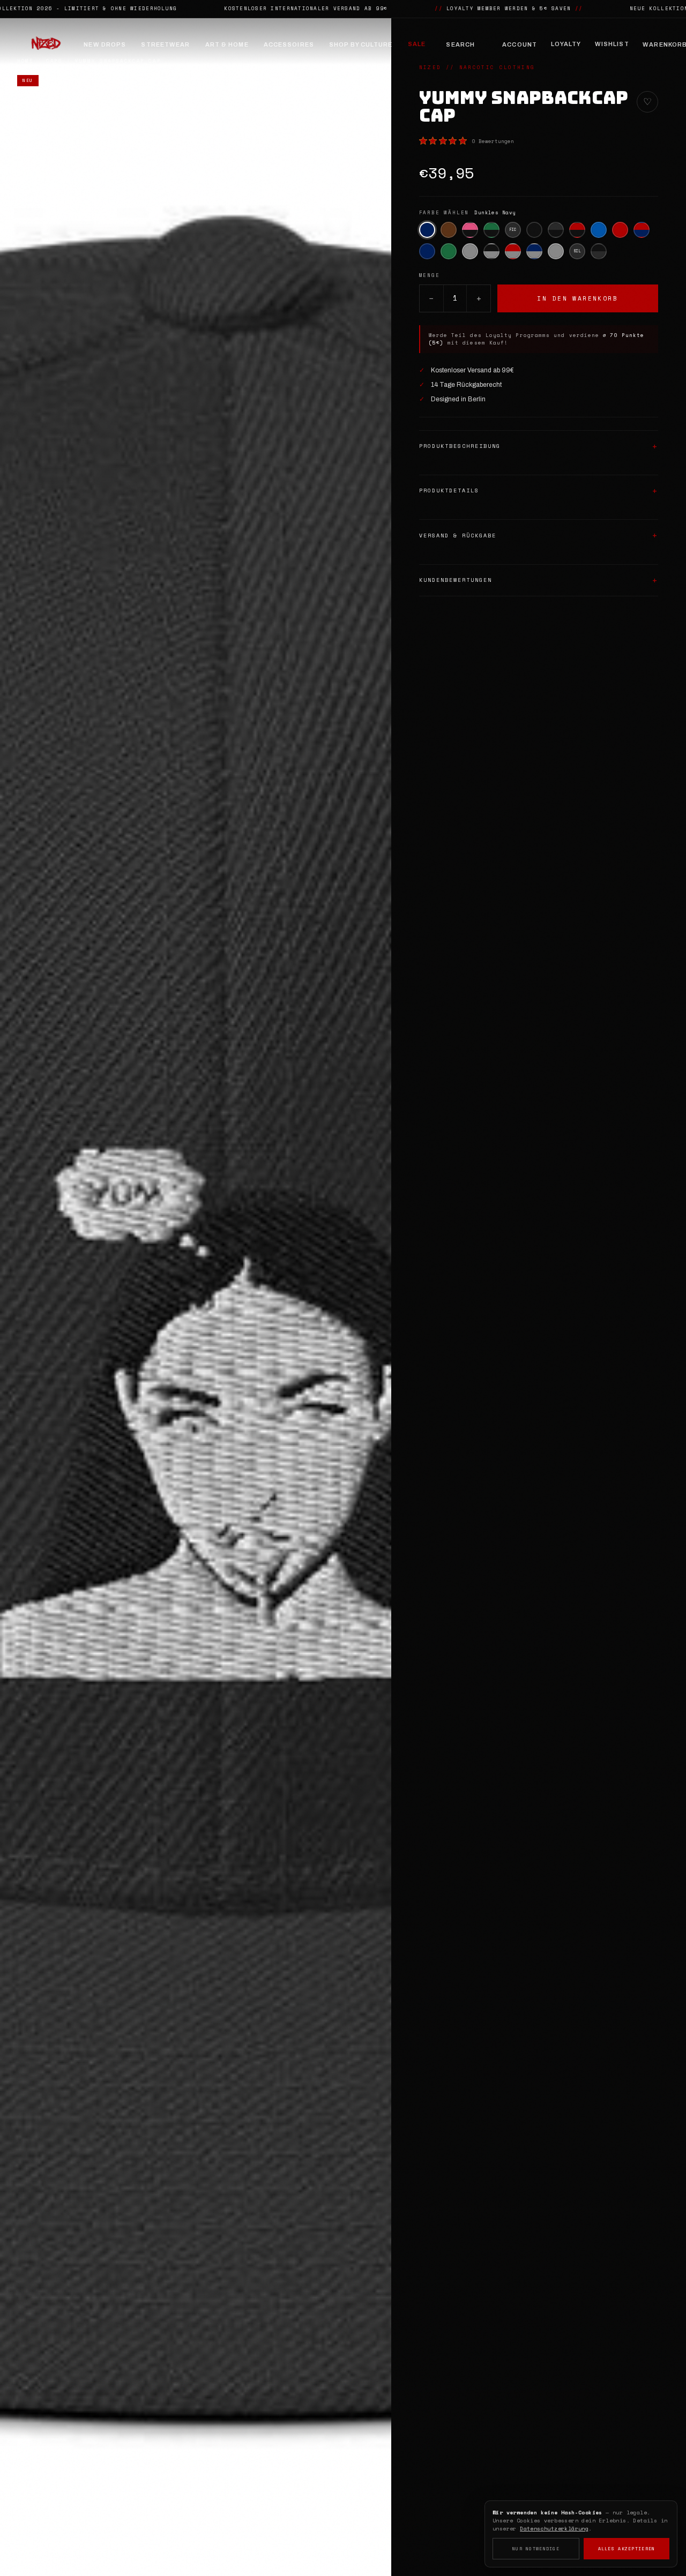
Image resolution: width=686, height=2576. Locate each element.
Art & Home (227, 44)
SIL (577, 251)
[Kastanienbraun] (449, 230)
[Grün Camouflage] (449, 251)
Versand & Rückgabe (458, 536)
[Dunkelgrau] (470, 251)
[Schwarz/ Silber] (556, 230)
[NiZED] (46, 44)
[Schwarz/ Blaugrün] (491, 230)
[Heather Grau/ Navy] (534, 251)
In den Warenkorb (577, 298)
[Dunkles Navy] (427, 230)
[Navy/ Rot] (642, 230)
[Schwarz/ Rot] (577, 230)
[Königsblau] (599, 230)
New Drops (105, 44)
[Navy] (427, 251)
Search (460, 44)
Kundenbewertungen (456, 580)
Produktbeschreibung (460, 446)
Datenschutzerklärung (554, 2529)
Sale (417, 44)
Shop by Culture (361, 44)
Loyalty (566, 44)
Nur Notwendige (536, 2549)
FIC (513, 230)
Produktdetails (449, 491)
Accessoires (289, 44)
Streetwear (165, 44)
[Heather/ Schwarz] (491, 251)
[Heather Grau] (556, 251)
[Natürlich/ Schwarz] (599, 251)
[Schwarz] (534, 230)
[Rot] (620, 230)
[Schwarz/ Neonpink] (470, 230)
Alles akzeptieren (627, 2549)
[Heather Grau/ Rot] (513, 251)
